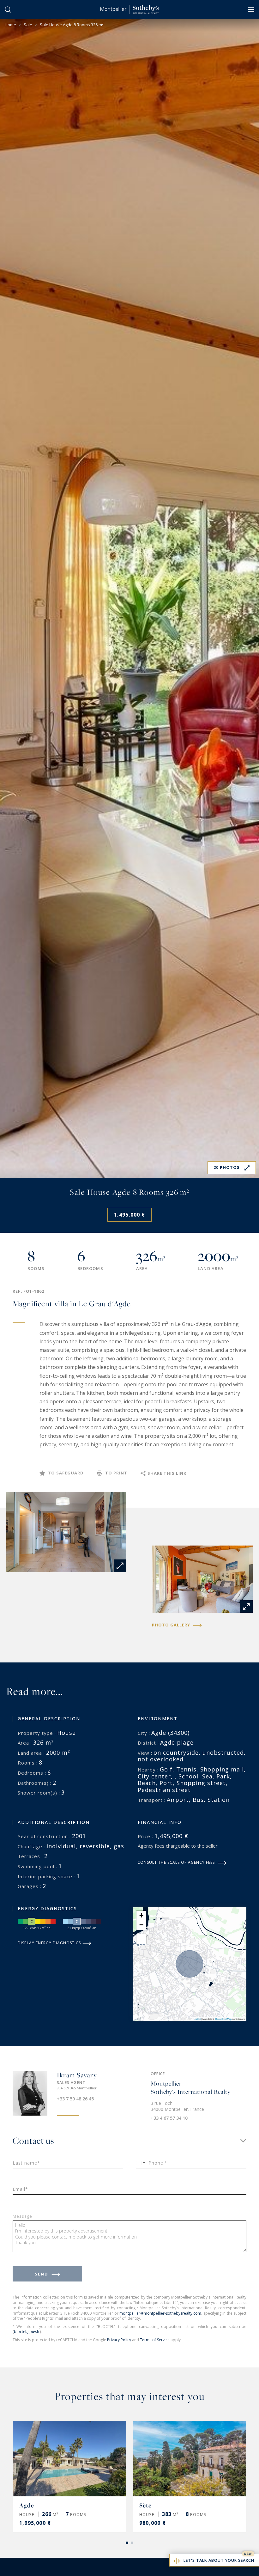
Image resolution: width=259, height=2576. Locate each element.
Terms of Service (155, 2340)
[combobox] (142, 2163)
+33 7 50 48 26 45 (75, 2099)
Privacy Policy (119, 2340)
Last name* (26, 2163)
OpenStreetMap (223, 2019)
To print (116, 1473)
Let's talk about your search (219, 2560)
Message (22, 2217)
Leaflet (197, 2019)
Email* (20, 2189)
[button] (141, 1916)
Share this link (167, 1473)
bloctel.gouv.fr (27, 2332)
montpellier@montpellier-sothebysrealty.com (160, 2313)
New (248, 2554)
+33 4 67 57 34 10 (169, 2118)
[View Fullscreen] (141, 1939)
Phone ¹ (158, 2163)
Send (42, 2274)
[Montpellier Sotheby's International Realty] (129, 9)
